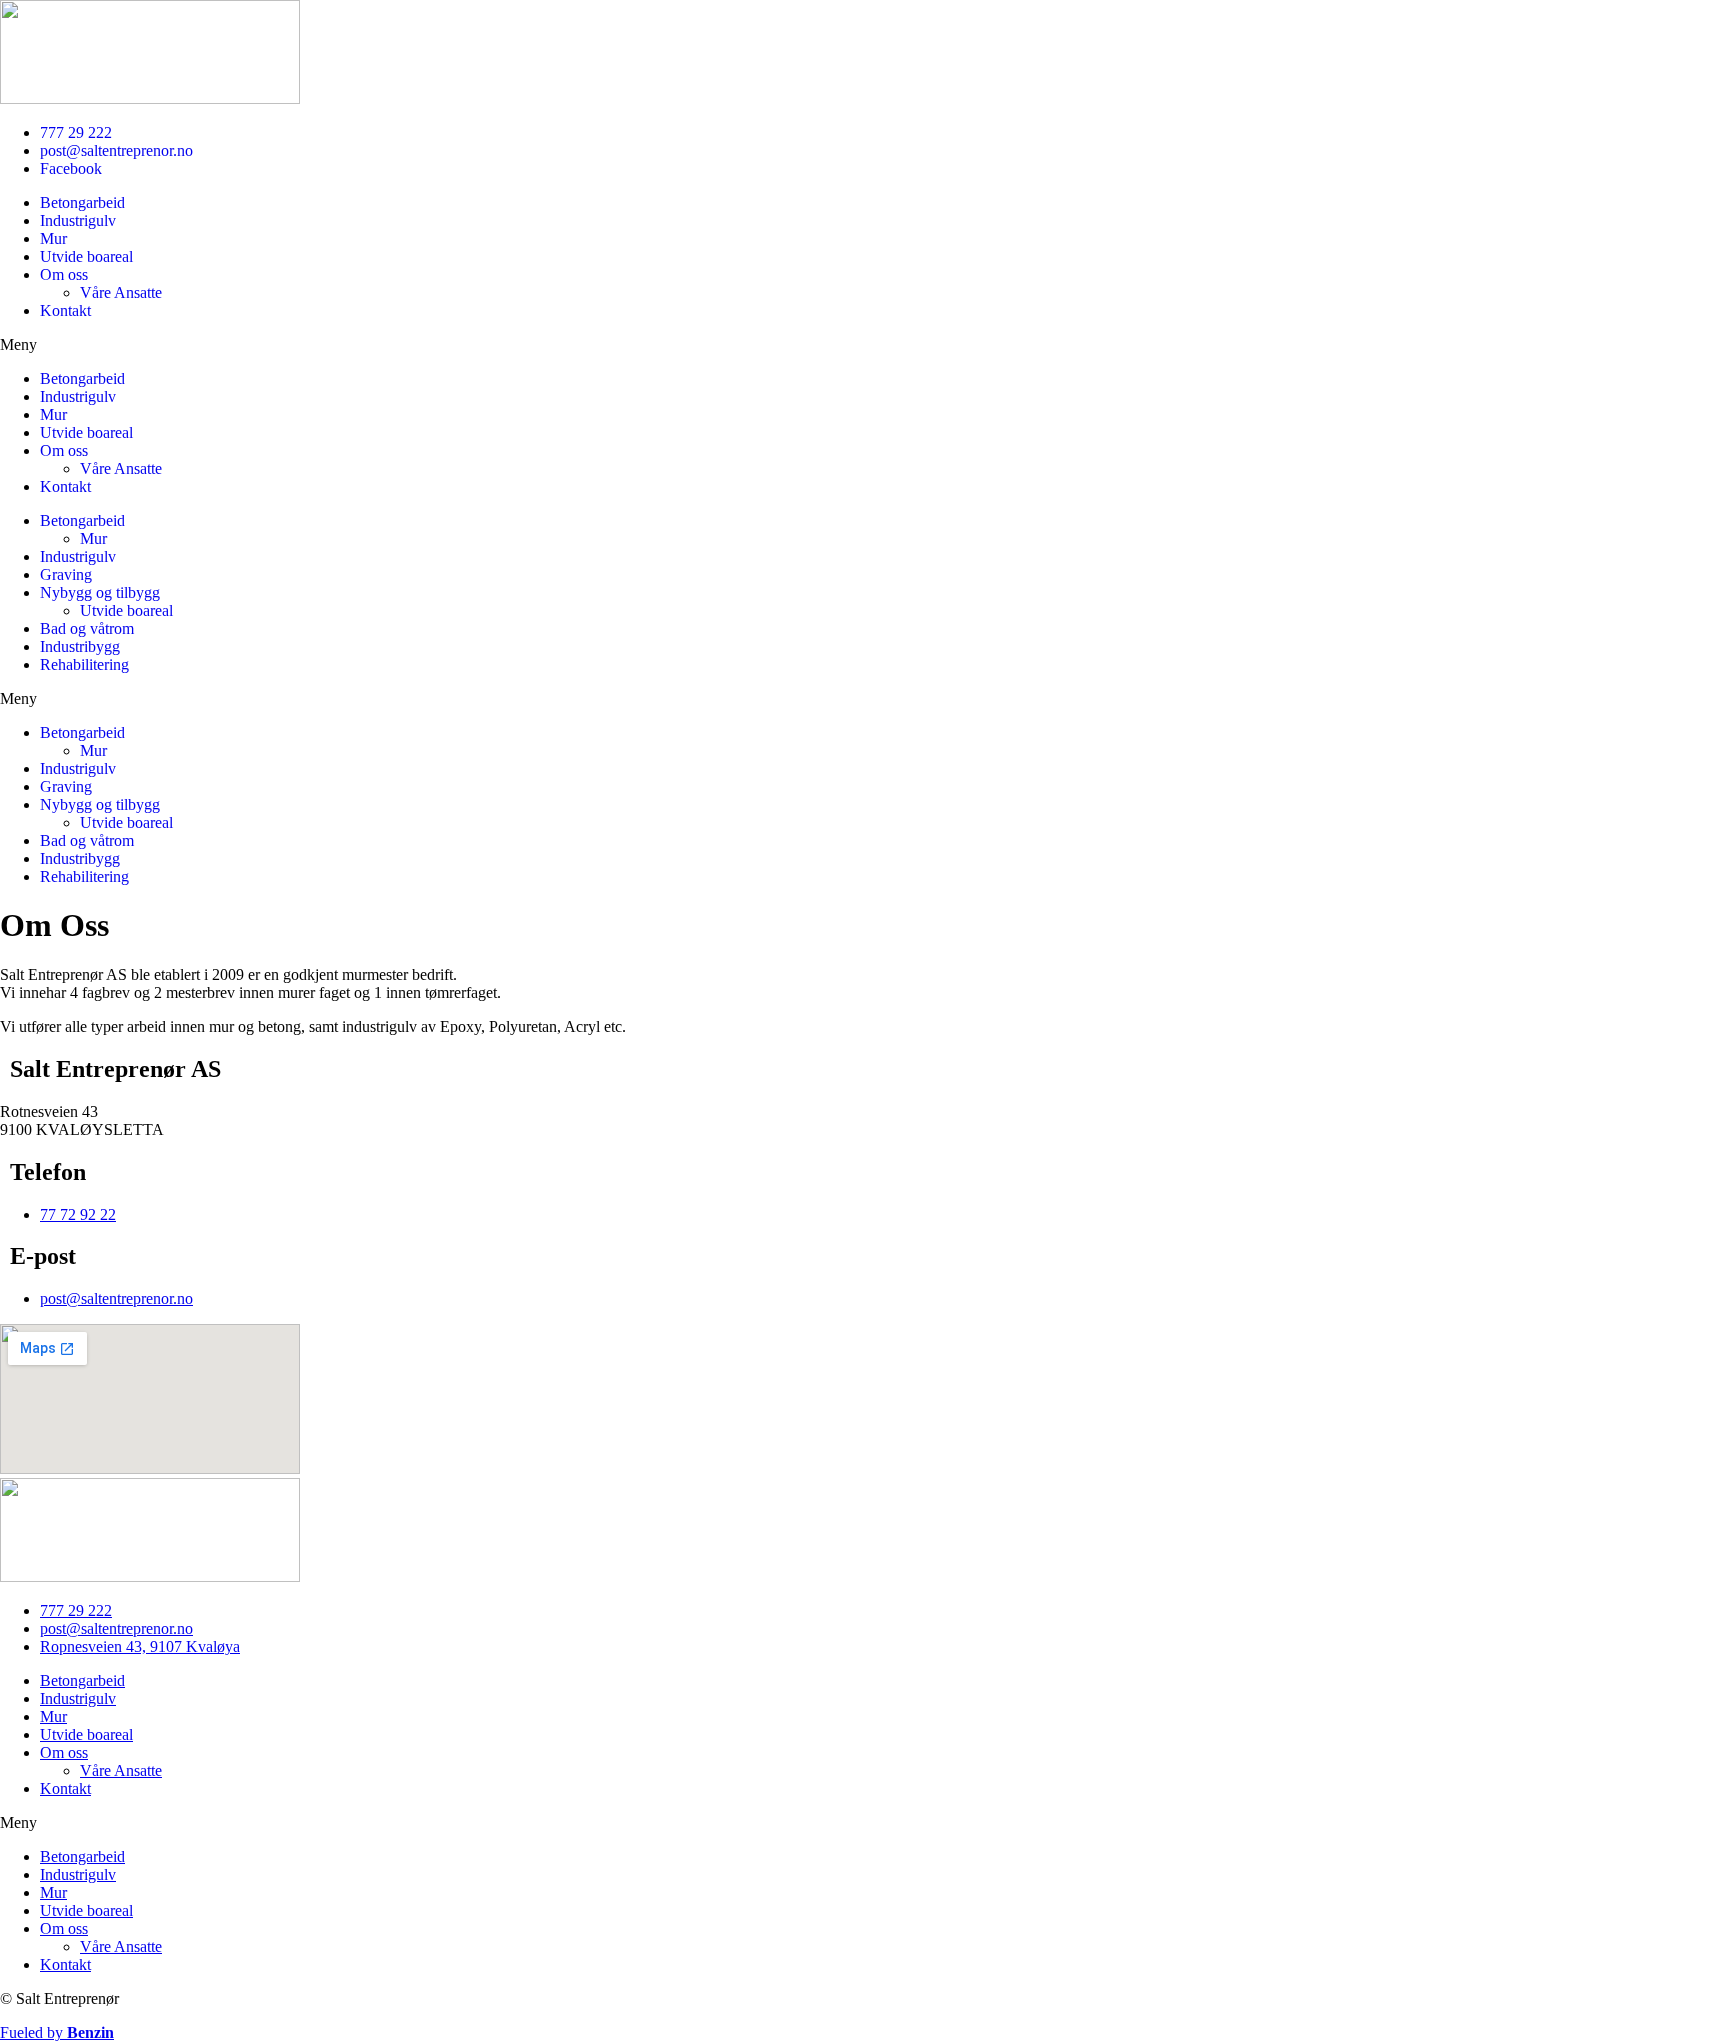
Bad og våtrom (87, 628)
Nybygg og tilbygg (100, 592)
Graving (66, 574)
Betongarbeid (82, 202)
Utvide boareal (86, 256)
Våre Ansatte (121, 292)
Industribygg (80, 646)
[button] (864, 345)
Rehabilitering (84, 664)
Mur (53, 238)
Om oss (64, 274)
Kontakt (65, 310)
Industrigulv (78, 220)
